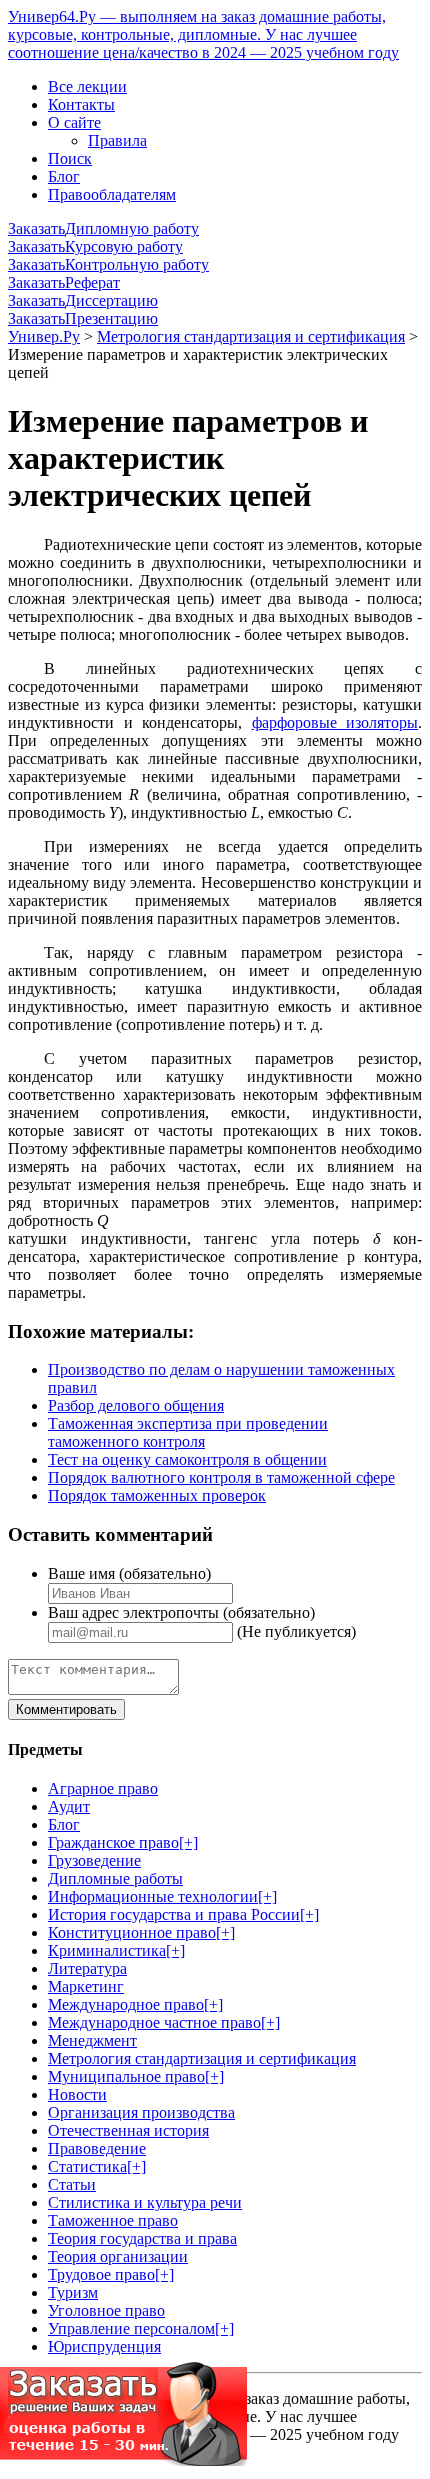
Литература (87, 1968)
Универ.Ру (44, 336)
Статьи (72, 2184)
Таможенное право (113, 2220)
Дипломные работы (115, 1878)
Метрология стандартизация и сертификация (251, 336)
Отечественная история (128, 2130)
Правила (117, 140)
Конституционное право (132, 1932)
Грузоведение (94, 1860)
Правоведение (97, 2148)
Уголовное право (106, 2310)
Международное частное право (154, 2022)
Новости (77, 2094)
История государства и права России (174, 1914)
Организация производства (141, 2112)
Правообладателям (112, 194)
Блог (64, 176)
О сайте (74, 122)
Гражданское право (113, 1842)
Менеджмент (92, 2040)
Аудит (69, 1806)
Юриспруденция (104, 2346)
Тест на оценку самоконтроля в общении (187, 1459)
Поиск (70, 158)
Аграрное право (103, 1788)
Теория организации (118, 2256)
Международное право (126, 2004)
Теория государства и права (142, 2238)
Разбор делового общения (136, 1405)
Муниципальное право (126, 2076)
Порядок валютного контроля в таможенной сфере (221, 1477)
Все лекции (87, 86)
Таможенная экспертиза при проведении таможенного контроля (188, 1432)
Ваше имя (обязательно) (129, 1573)
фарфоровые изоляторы (335, 722)
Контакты (81, 104)
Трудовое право (101, 2274)
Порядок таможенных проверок (157, 1495)
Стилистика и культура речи (145, 2202)
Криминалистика (107, 1950)
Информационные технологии (153, 1896)
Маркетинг (86, 1986)
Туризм (73, 2292)
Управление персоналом (131, 2328)
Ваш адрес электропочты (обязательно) (181, 1612)
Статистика (87, 2166)
